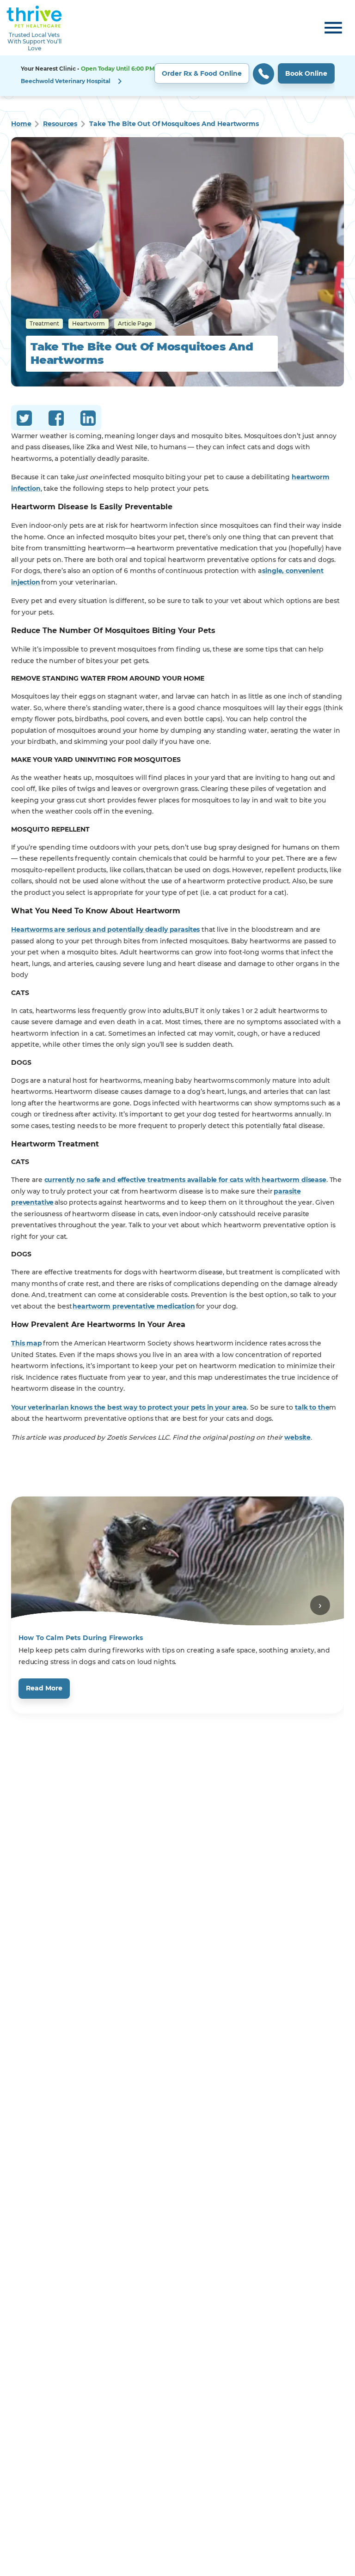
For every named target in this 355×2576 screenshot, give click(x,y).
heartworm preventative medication (134, 1306)
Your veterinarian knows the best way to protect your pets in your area (129, 1407)
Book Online (306, 73)
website (297, 1437)
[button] (178, 76)
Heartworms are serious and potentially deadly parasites (105, 929)
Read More (44, 1688)
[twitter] (24, 420)
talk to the (312, 1407)
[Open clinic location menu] (120, 81)
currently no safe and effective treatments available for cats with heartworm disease (185, 1180)
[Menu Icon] (333, 28)
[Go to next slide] (320, 1605)
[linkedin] (88, 420)
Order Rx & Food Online (202, 73)
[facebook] (56, 420)
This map (27, 1343)
